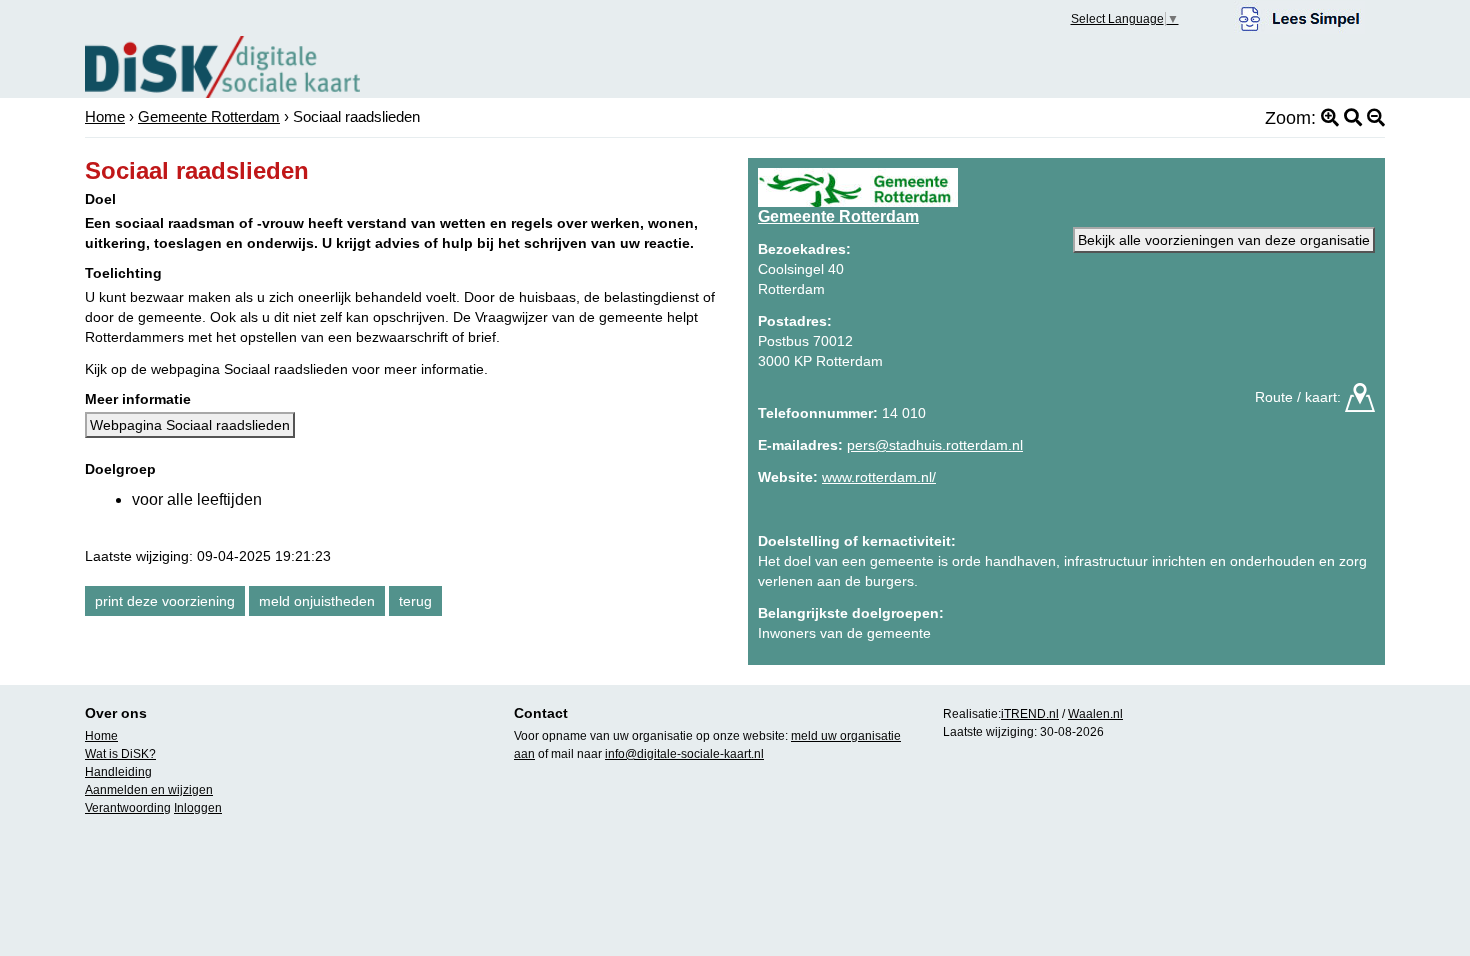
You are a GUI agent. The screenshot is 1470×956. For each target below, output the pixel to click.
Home (105, 116)
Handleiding (118, 772)
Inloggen (198, 808)
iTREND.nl (1030, 714)
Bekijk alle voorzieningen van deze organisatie (1224, 240)
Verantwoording (128, 808)
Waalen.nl (1095, 714)
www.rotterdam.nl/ (879, 477)
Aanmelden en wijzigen (149, 790)
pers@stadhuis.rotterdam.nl (935, 445)
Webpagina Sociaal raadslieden (190, 425)
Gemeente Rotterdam (209, 116)
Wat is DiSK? (120, 754)
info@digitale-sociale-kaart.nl (684, 754)
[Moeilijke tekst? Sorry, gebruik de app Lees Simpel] (1299, 16)
